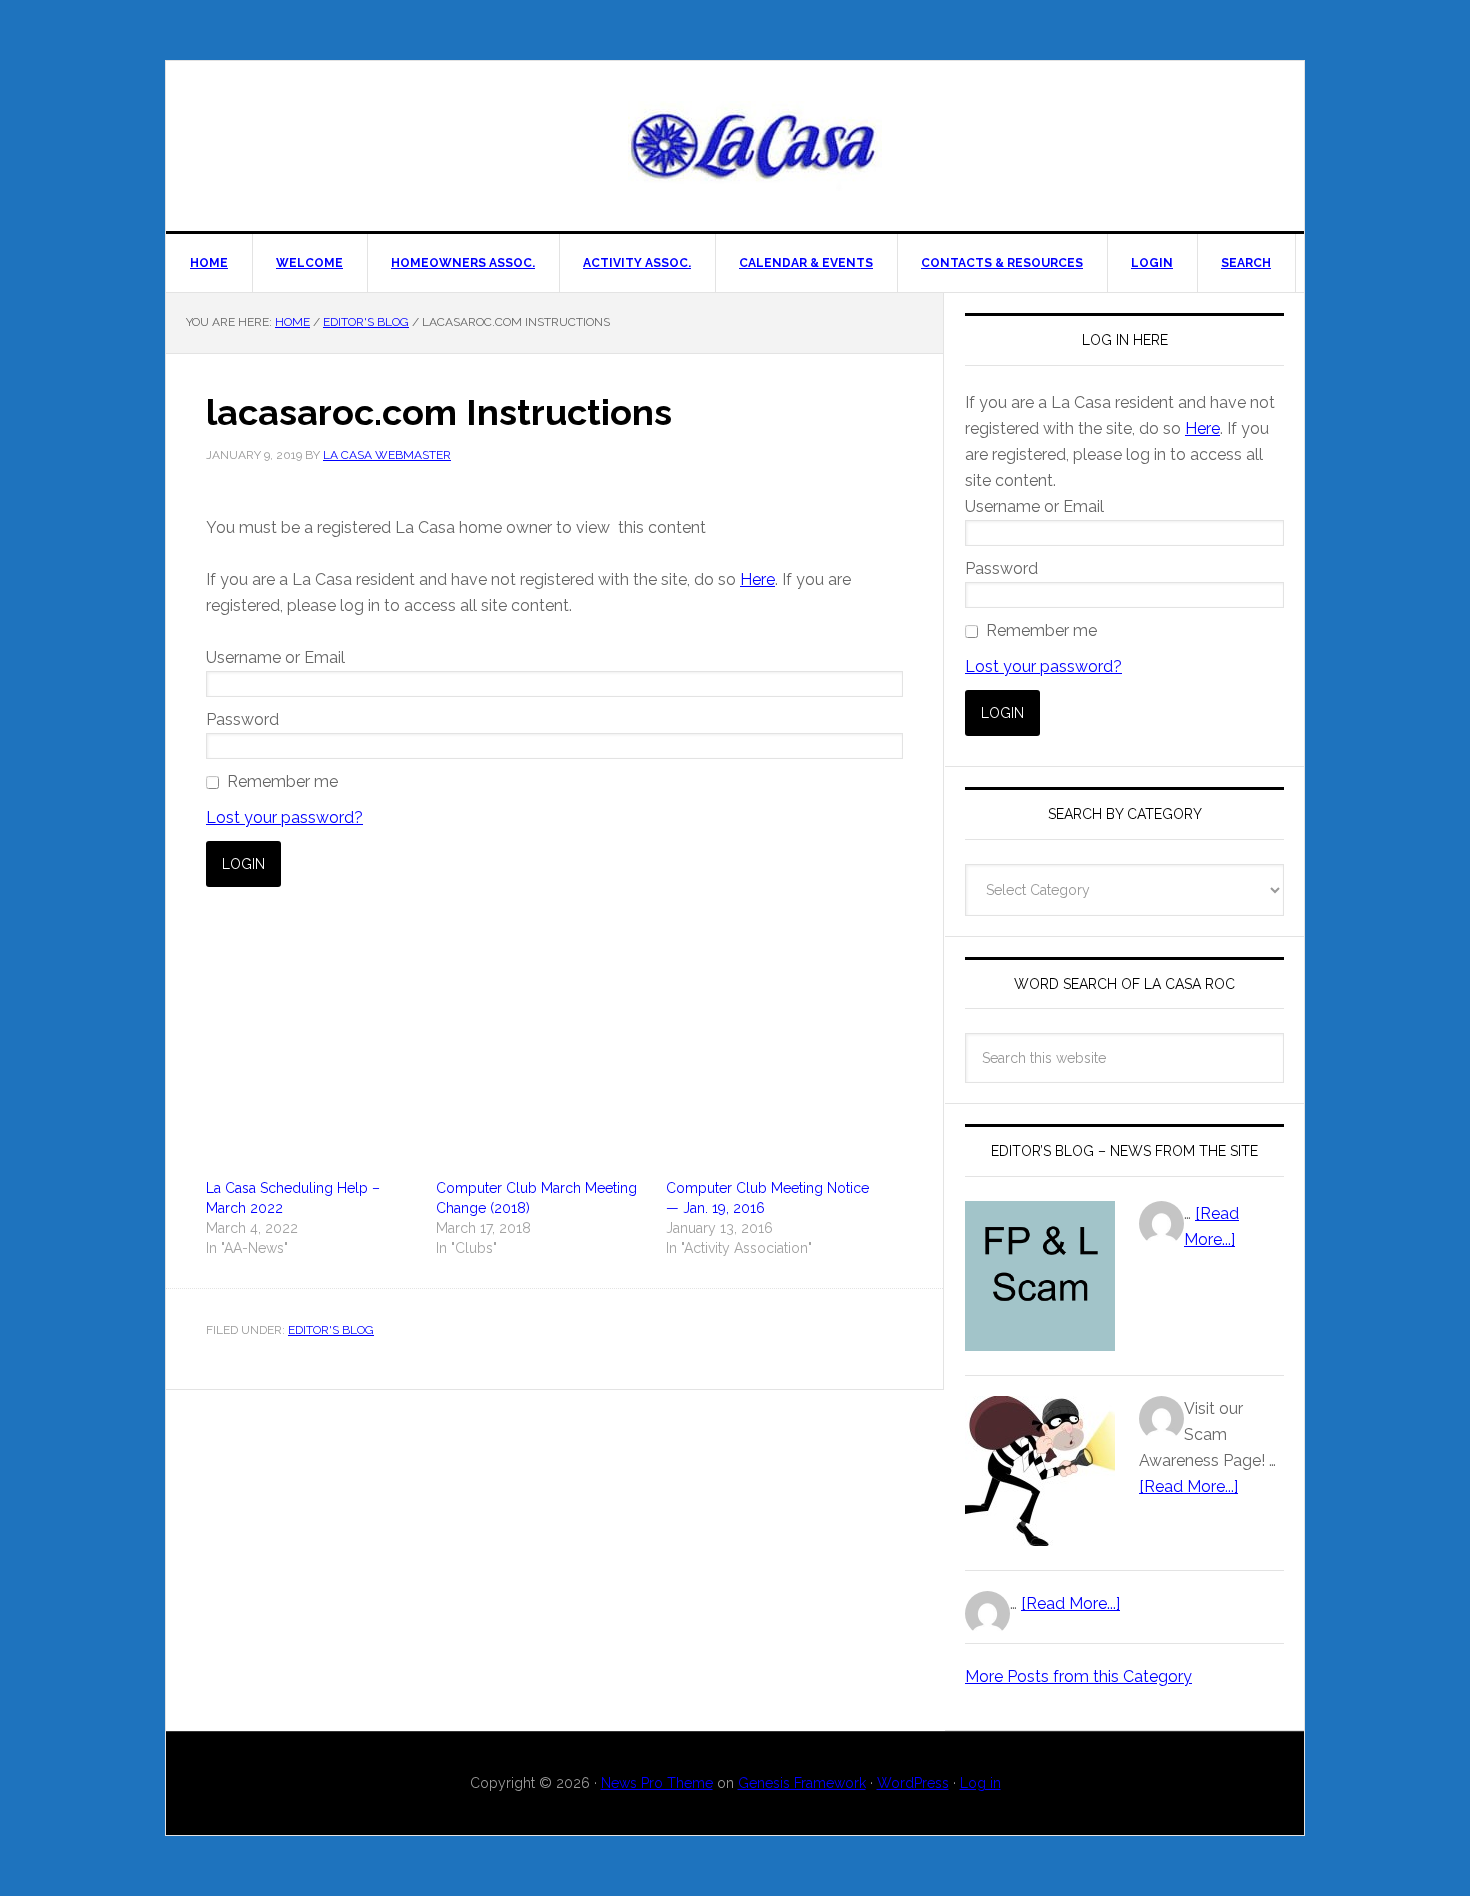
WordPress (913, 1783)
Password (242, 719)
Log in (980, 1783)
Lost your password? (284, 817)
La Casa (755, 146)
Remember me (282, 781)
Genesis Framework (802, 1783)
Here (757, 579)
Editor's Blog (331, 1330)
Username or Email (275, 657)
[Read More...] (1188, 1486)
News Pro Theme (657, 1783)
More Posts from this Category (1078, 1676)
